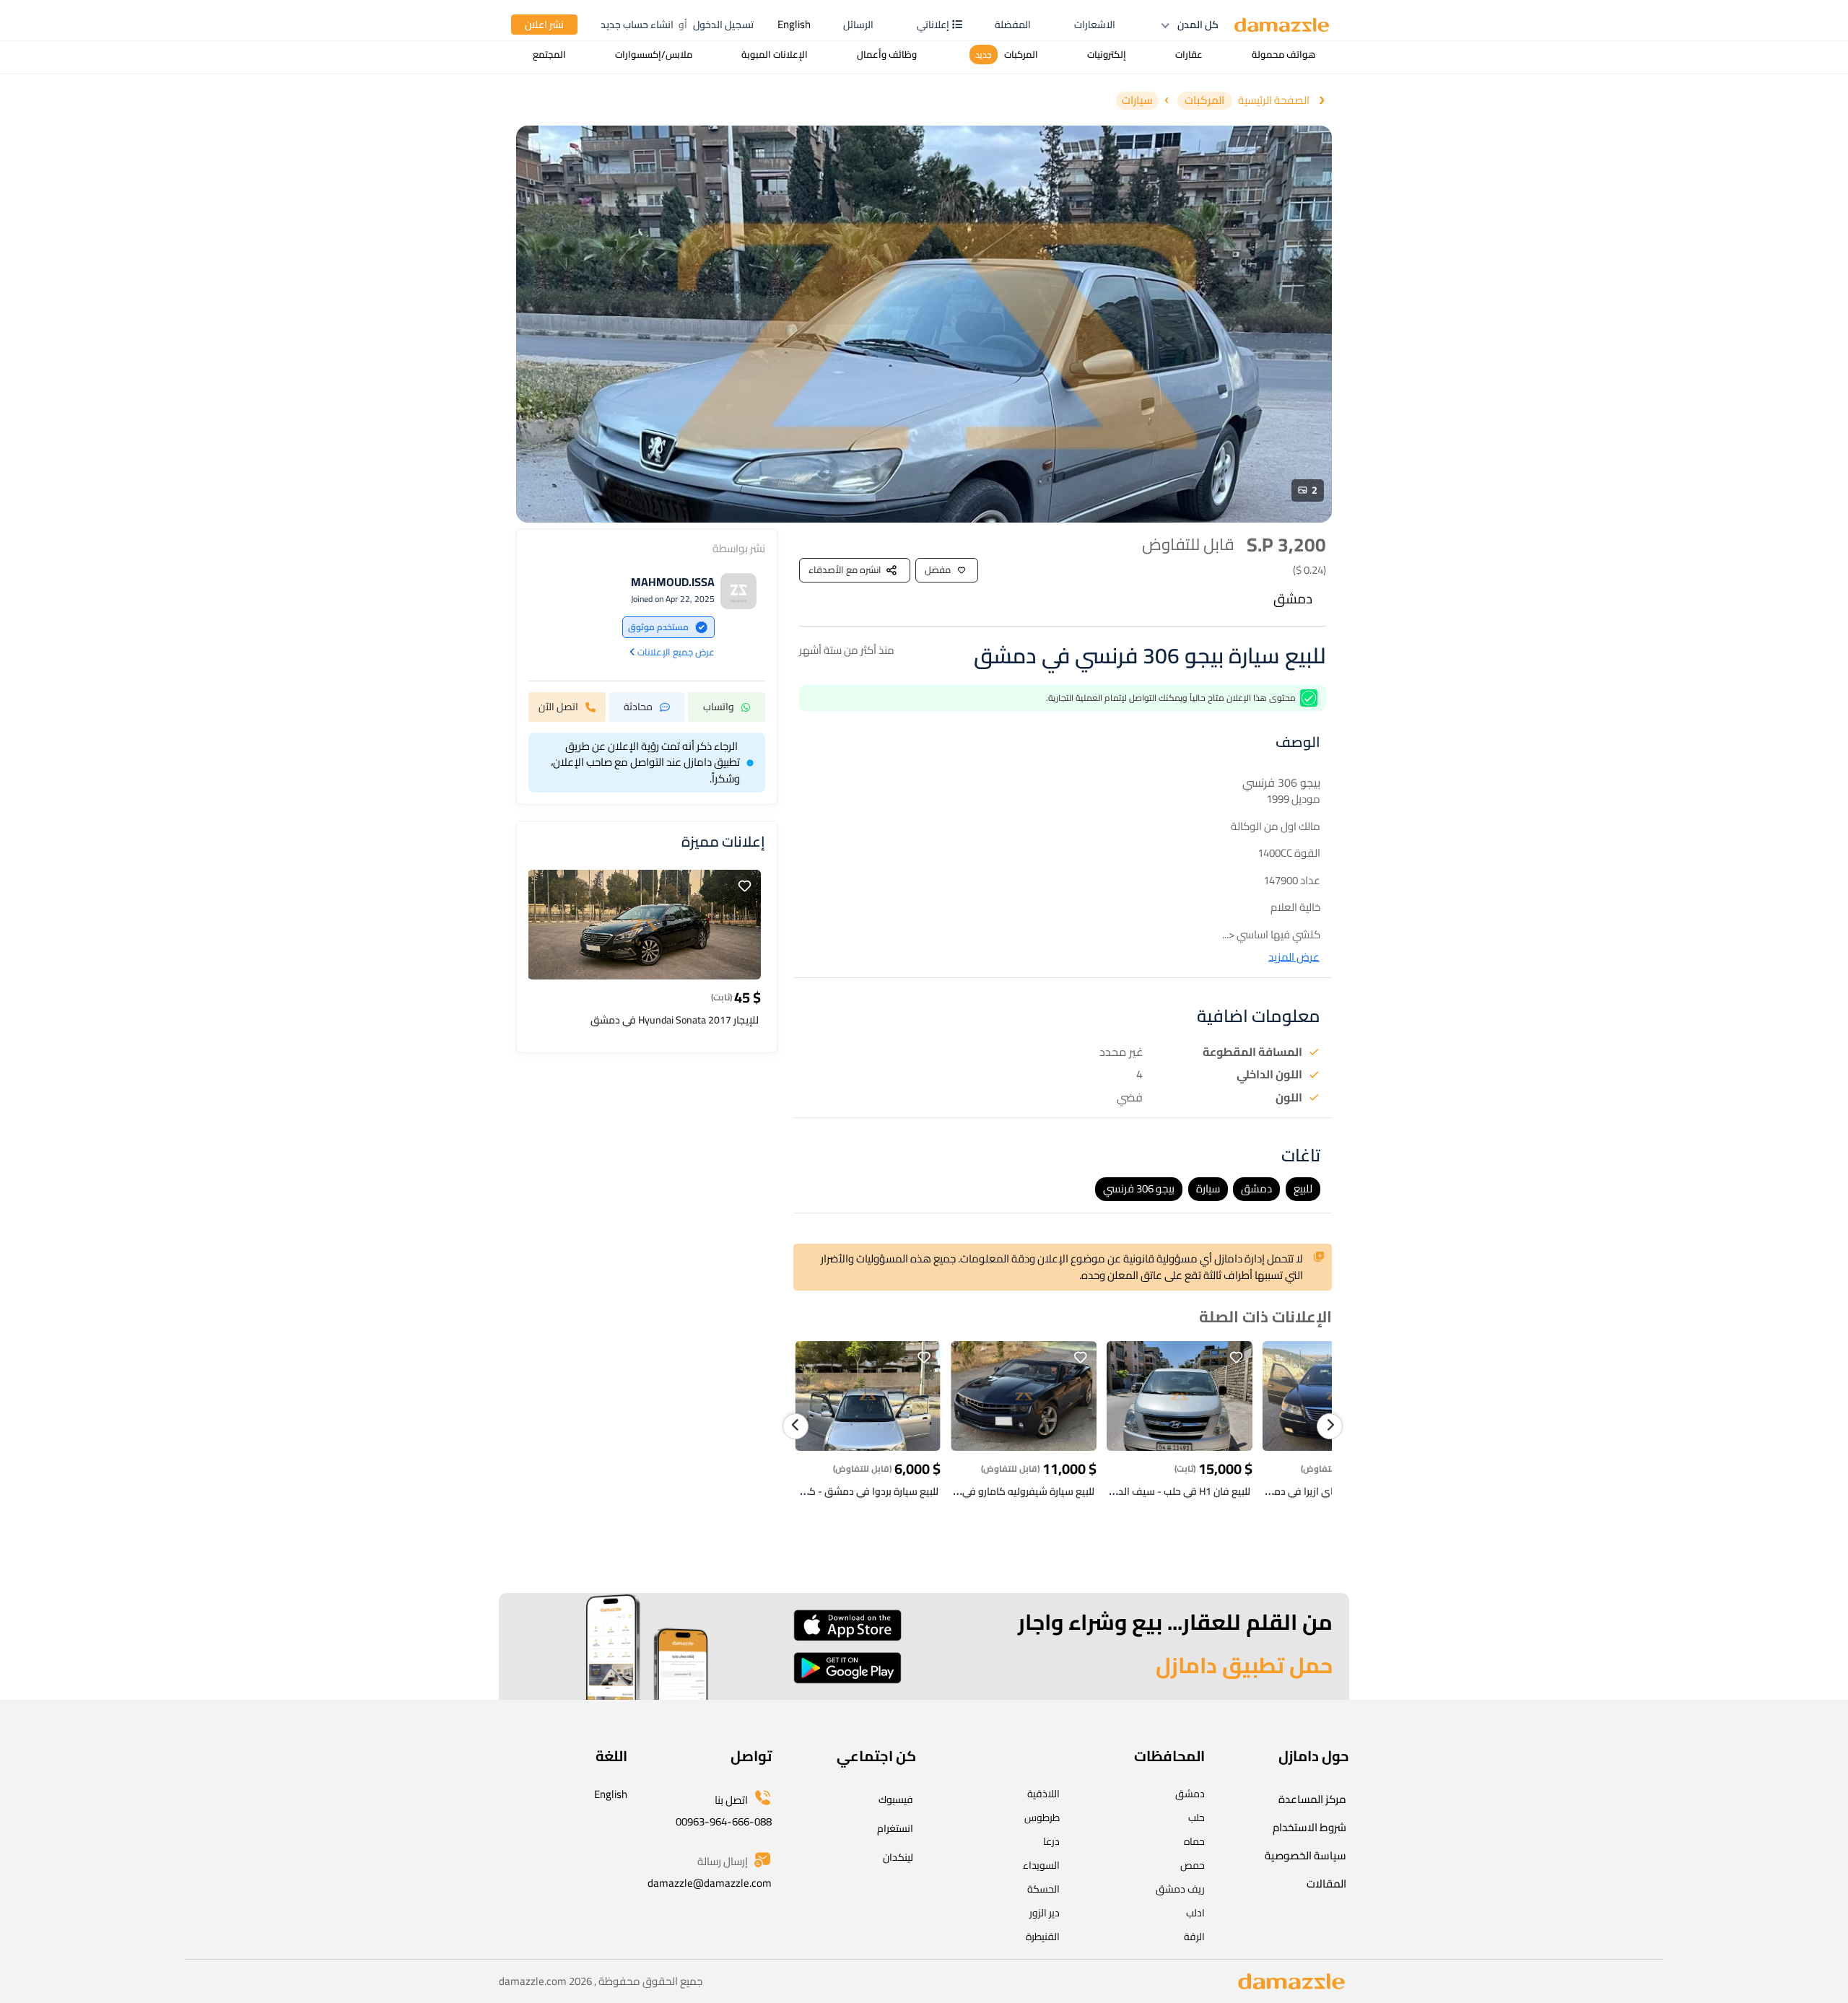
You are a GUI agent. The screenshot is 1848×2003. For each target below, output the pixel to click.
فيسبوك (896, 1799)
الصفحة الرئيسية (1274, 101)
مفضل (938, 570)
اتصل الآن (558, 707)
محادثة (638, 707)
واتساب (719, 707)
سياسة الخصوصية (1306, 1855)
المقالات (1326, 1884)
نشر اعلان (544, 25)
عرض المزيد (1294, 957)
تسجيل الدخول (723, 25)
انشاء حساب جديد (637, 25)
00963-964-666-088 (724, 1821)
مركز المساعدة (1312, 1799)
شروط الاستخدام (1309, 1827)
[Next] (1330, 1426)
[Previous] (796, 1426)
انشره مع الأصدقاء (845, 570)
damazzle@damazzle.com (710, 1883)
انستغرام (895, 1828)
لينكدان (898, 1857)
